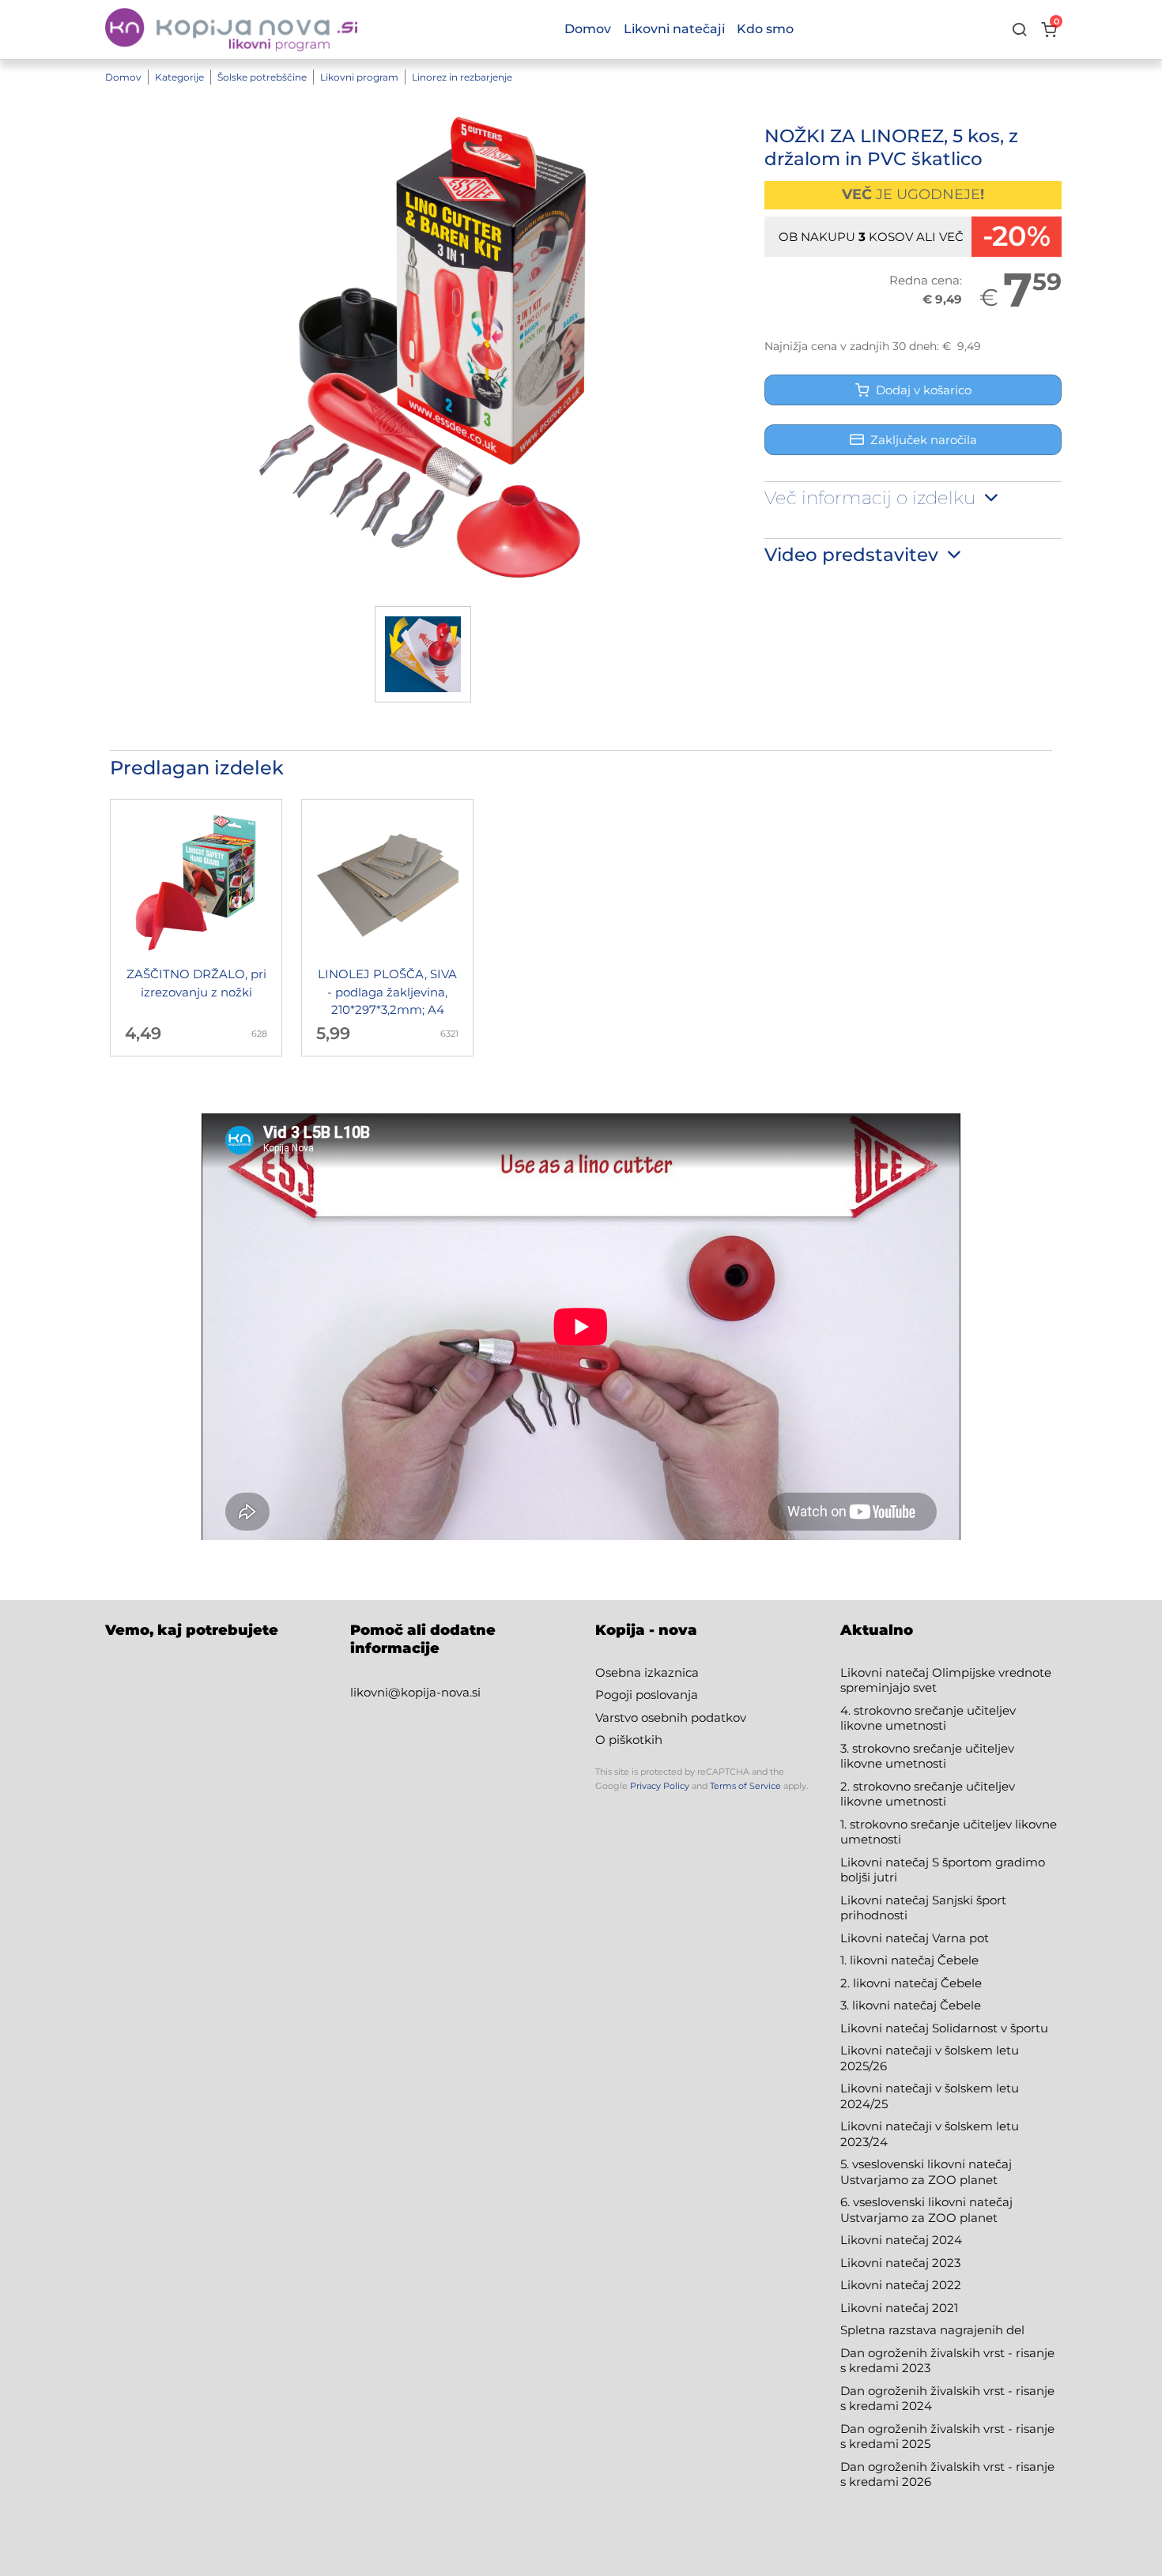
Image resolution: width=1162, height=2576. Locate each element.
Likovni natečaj (886, 2308)
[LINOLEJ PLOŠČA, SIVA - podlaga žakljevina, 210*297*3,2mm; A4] (387, 928)
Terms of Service (745, 1786)
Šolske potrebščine (262, 77)
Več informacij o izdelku (872, 498)
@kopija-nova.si (434, 1692)
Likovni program (359, 77)
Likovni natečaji (674, 29)
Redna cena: (926, 280)
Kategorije (179, 77)
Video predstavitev (854, 555)
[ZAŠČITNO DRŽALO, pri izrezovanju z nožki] (196, 928)
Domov (123, 77)
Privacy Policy (660, 1786)
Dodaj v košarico (921, 390)
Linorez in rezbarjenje (462, 77)
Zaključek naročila (924, 440)
